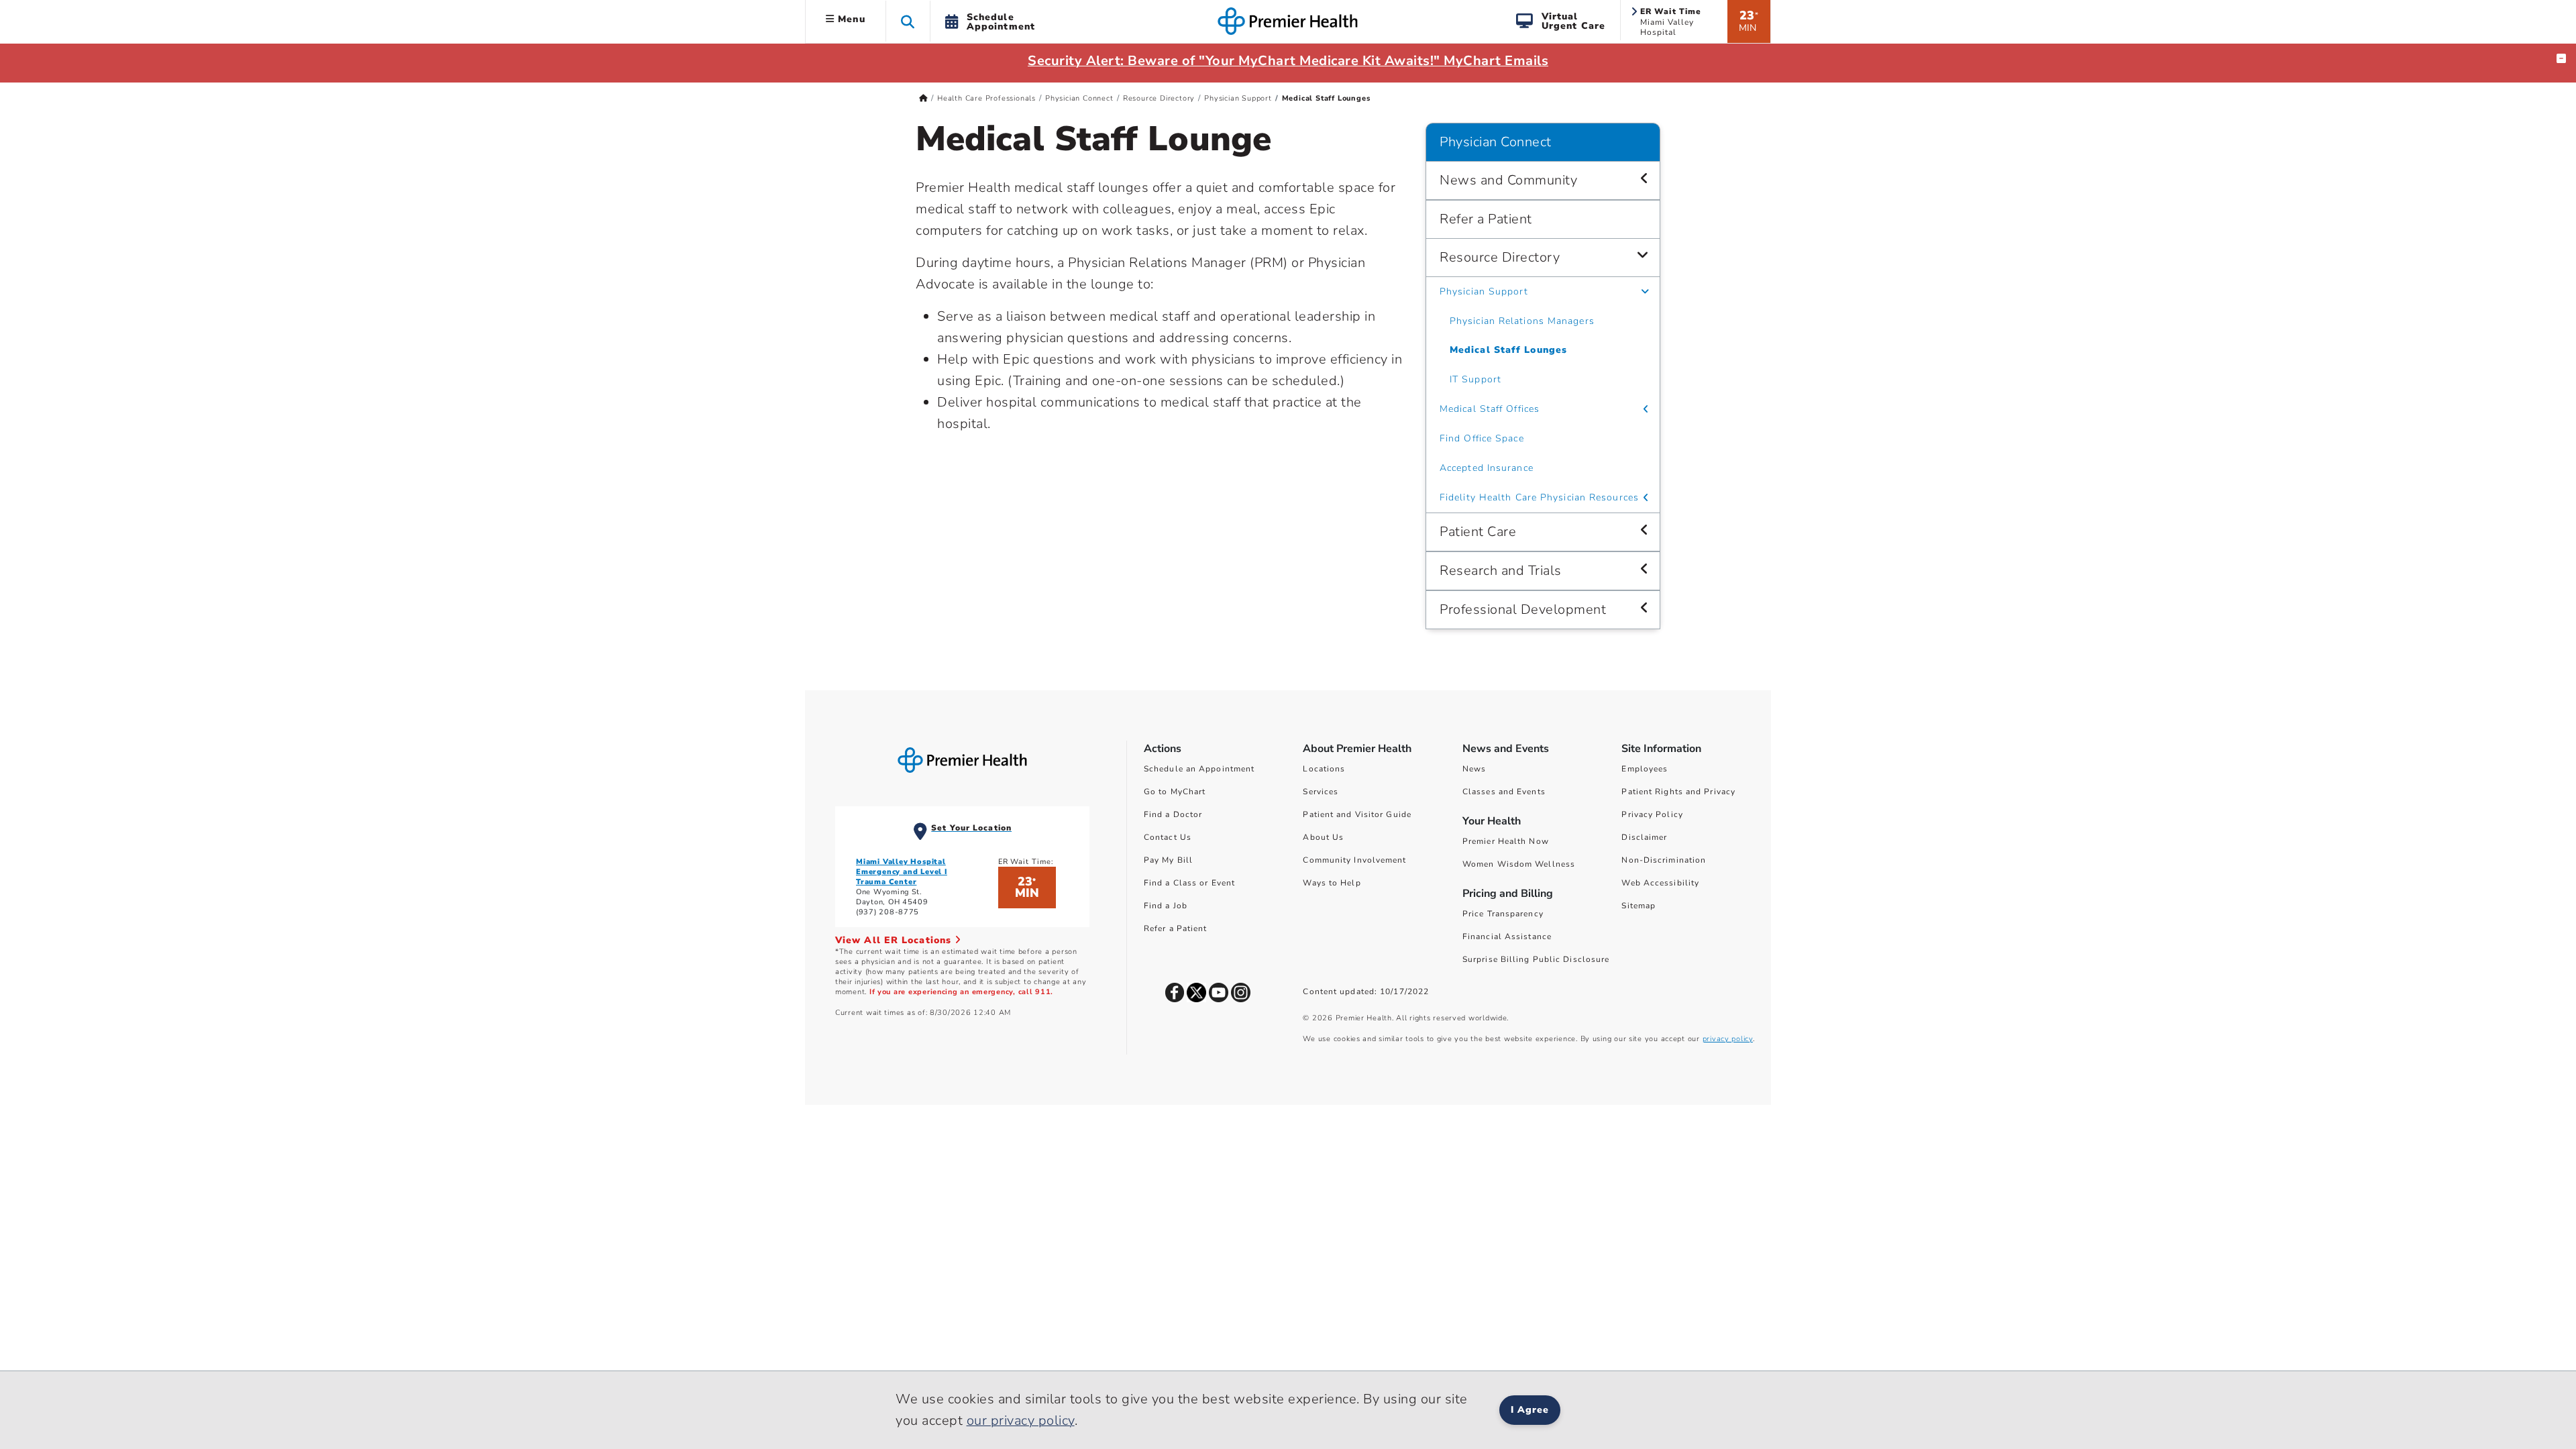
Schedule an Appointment (1199, 769)
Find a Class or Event (1189, 883)
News (1474, 769)
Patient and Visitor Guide (1357, 814)
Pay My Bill (1168, 860)
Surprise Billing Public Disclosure (1536, 959)
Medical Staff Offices (1490, 409)
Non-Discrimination (1664, 860)
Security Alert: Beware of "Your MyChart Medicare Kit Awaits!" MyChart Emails (1288, 61)
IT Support (1475, 379)
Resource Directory (1159, 98)
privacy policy (1728, 1039)
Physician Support (1238, 98)
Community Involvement (1354, 860)
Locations (1324, 769)
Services (1321, 792)
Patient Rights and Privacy (1678, 792)
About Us (1323, 837)
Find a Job (1166, 906)
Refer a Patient (1486, 219)
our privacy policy (1021, 1420)
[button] (908, 21)
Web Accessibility (1660, 883)
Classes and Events (1504, 792)
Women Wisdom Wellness (1519, 864)
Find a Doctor (1173, 814)
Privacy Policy (1652, 814)
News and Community (1508, 180)
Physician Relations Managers (1522, 321)
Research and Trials (1501, 571)
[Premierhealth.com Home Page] (923, 98)
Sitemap (1639, 906)
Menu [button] (850, 19)
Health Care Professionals (986, 98)
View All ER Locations (895, 940)
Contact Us (1168, 837)
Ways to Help (1332, 883)
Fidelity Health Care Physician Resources (1539, 497)
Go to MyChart (1175, 792)
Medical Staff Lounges (1508, 350)
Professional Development (1523, 609)
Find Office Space (1482, 438)
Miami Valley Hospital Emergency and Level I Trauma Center (902, 872)
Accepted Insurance (1487, 468)
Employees (1645, 769)
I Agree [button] (1530, 1410)
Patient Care (1478, 532)
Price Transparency (1503, 914)
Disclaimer (1644, 837)
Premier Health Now (1506, 841)
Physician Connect (1079, 98)
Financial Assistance (1507, 936)
